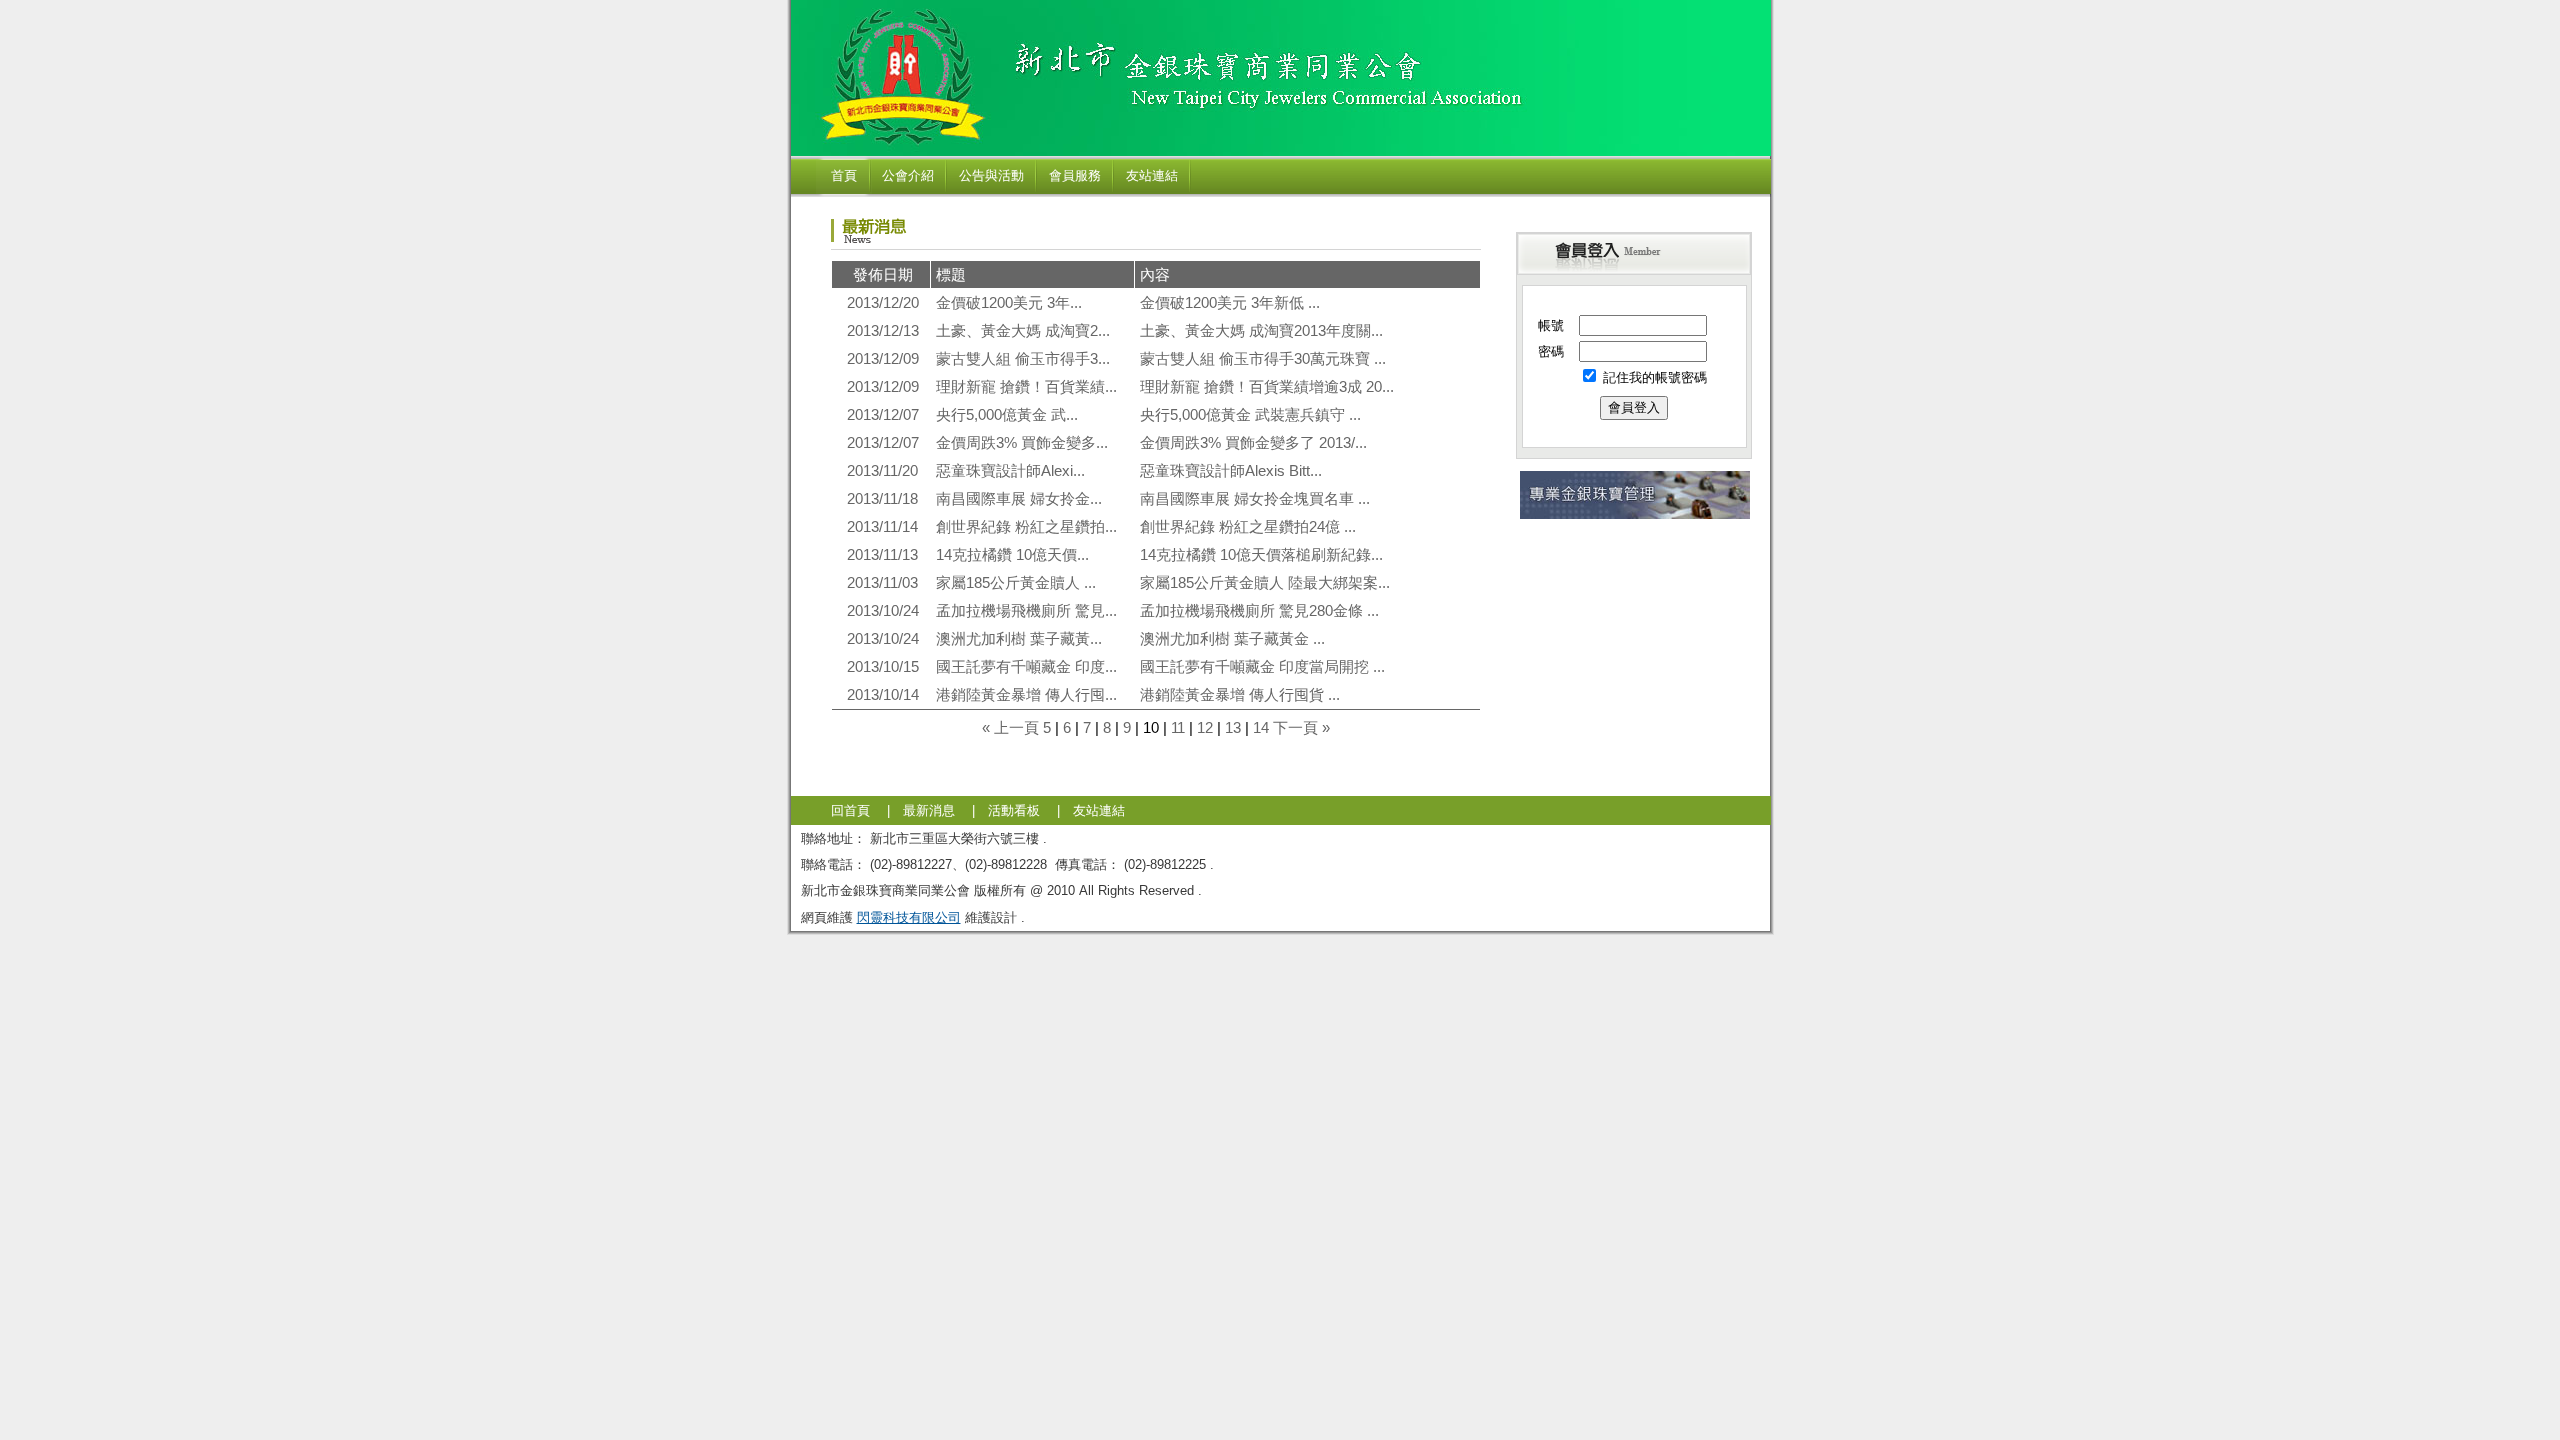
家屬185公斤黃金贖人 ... (1016, 582)
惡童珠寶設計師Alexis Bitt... (1231, 470)
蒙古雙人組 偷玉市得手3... (1023, 358)
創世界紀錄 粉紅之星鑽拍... (1026, 526)
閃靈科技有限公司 (909, 917)
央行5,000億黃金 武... (1007, 414)
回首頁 (850, 810)
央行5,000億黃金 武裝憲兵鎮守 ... (1250, 414)
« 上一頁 (1010, 727)
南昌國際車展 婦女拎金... (1019, 498)
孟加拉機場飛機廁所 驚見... (1026, 610)
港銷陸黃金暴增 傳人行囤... (1026, 694)
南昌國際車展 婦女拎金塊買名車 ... (1255, 498)
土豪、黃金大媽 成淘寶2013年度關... (1261, 330)
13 (1233, 727)
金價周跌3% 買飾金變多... (1022, 442)
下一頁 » (1301, 727)
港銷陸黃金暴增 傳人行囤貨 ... (1240, 694)
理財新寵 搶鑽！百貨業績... (1026, 386)
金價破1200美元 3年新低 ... (1230, 302)
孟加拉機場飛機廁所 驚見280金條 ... (1259, 610)
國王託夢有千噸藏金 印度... (1026, 666)
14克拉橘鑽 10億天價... (1012, 554)
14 (1261, 727)
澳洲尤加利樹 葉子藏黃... (1019, 638)
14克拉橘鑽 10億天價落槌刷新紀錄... (1261, 554)
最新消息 (929, 810)
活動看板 (1014, 810)
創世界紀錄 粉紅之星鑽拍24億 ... (1248, 526)
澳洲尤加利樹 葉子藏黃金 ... (1232, 638)
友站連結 (1099, 810)
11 (1178, 727)
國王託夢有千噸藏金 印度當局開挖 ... (1262, 666)
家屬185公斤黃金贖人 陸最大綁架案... (1265, 582)
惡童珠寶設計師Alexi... (1010, 470)
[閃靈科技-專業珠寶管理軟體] (1635, 515)
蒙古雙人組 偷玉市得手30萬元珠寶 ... (1263, 358)
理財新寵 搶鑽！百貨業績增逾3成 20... (1267, 386)
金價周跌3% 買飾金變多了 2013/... (1253, 442)
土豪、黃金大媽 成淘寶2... (1023, 330)
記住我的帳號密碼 (1653, 377)
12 (1205, 727)
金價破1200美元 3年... (1009, 302)
